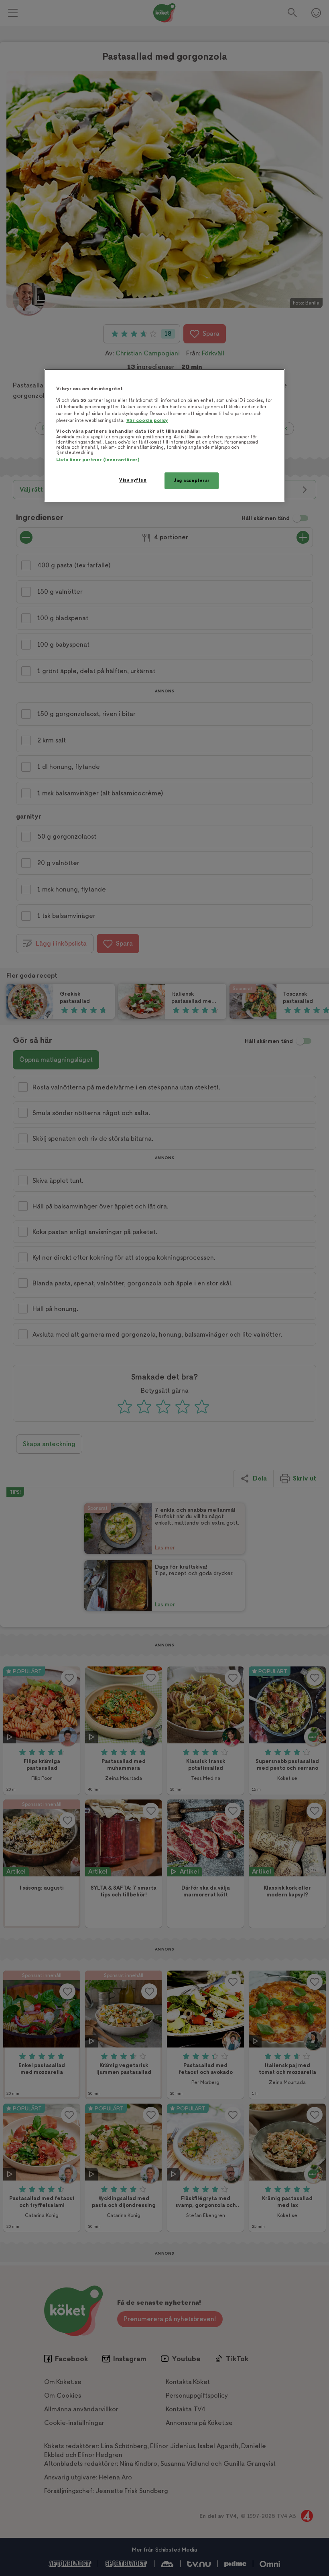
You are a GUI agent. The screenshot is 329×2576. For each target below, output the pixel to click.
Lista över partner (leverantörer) (98, 460)
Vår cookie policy (147, 421)
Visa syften (133, 480)
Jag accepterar (192, 481)
